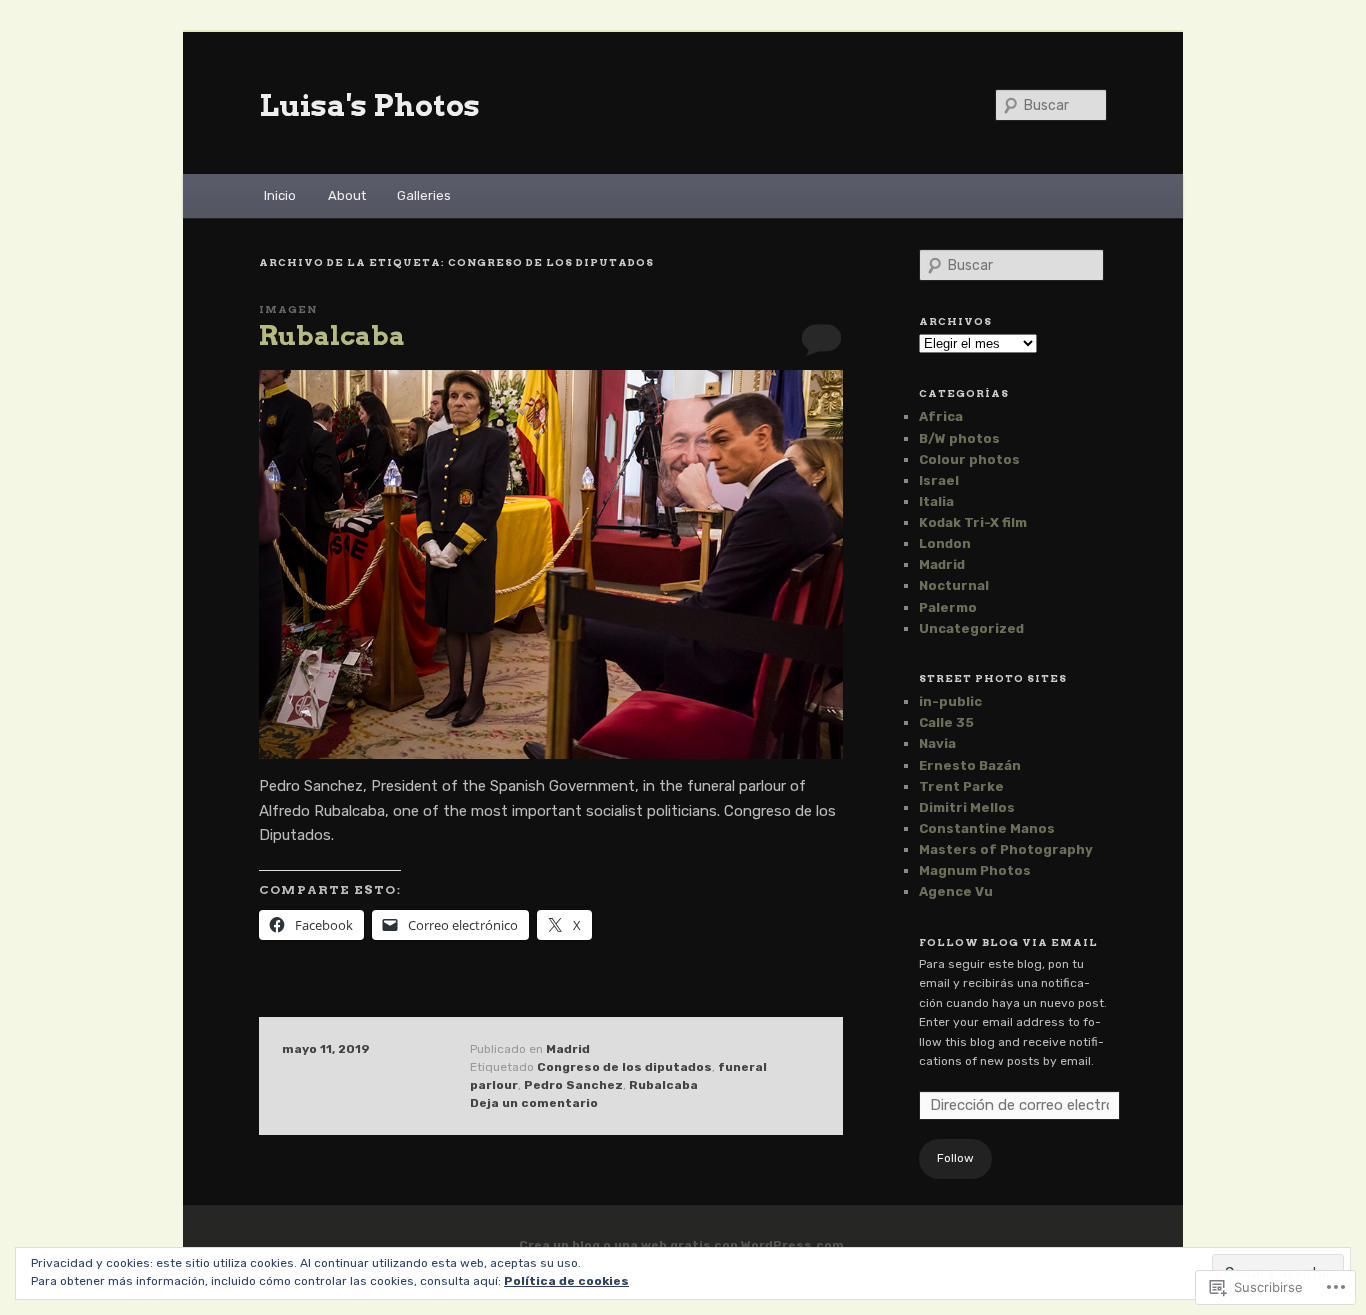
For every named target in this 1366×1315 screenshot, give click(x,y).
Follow (955, 1158)
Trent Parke (961, 786)
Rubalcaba (332, 335)
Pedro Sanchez (573, 1085)
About (347, 195)
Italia (936, 501)
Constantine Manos (987, 828)
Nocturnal (954, 585)
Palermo (948, 607)
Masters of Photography (1006, 849)
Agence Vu (956, 891)
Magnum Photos (975, 870)
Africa (941, 416)
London (945, 543)
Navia (937, 743)
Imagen (288, 309)
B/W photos (959, 438)
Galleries (424, 195)
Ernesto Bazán (970, 765)
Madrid (568, 1049)
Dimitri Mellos (967, 807)
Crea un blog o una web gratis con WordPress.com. (683, 1245)
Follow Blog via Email (1008, 942)
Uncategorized (971, 628)
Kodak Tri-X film (973, 522)
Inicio (280, 195)
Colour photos (969, 459)
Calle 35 (946, 722)
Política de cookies (566, 1281)
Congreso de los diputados (624, 1067)
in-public (950, 701)
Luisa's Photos (369, 105)
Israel (939, 480)
